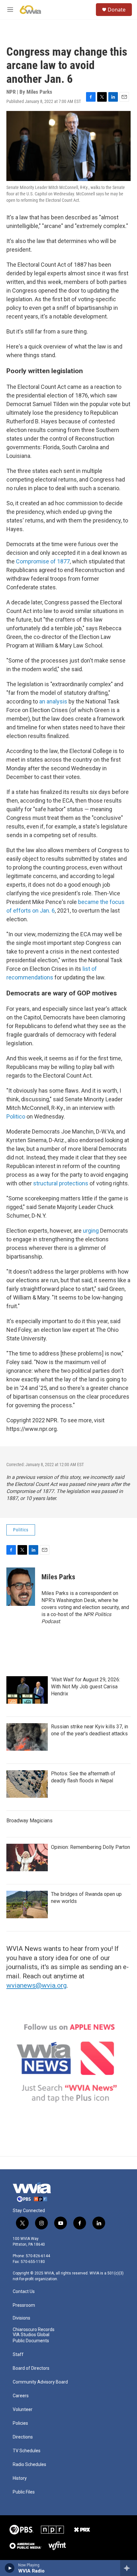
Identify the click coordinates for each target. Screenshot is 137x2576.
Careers (21, 2396)
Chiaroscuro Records (34, 2330)
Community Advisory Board (40, 2382)
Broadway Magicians (29, 1821)
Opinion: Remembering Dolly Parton (90, 1847)
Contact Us (24, 2292)
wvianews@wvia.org (36, 1985)
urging (91, 1231)
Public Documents (31, 2341)
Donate (117, 10)
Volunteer (23, 2410)
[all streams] (129, 2568)
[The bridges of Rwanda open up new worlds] (27, 1905)
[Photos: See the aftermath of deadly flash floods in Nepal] (27, 1784)
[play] (10, 2568)
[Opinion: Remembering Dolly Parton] (27, 1857)
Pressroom (24, 2305)
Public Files (24, 2492)
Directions (23, 2437)
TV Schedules (27, 2451)
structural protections (61, 1183)
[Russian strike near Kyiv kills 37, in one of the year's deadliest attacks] (27, 1737)
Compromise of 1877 (43, 561)
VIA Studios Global (31, 2335)
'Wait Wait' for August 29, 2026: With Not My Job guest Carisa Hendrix (86, 1687)
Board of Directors (31, 2368)
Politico (16, 1116)
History (20, 2478)
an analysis (53, 701)
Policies (20, 2423)
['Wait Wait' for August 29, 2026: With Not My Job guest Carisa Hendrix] (27, 1690)
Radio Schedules (29, 2465)
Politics (21, 1530)
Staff (18, 2355)
